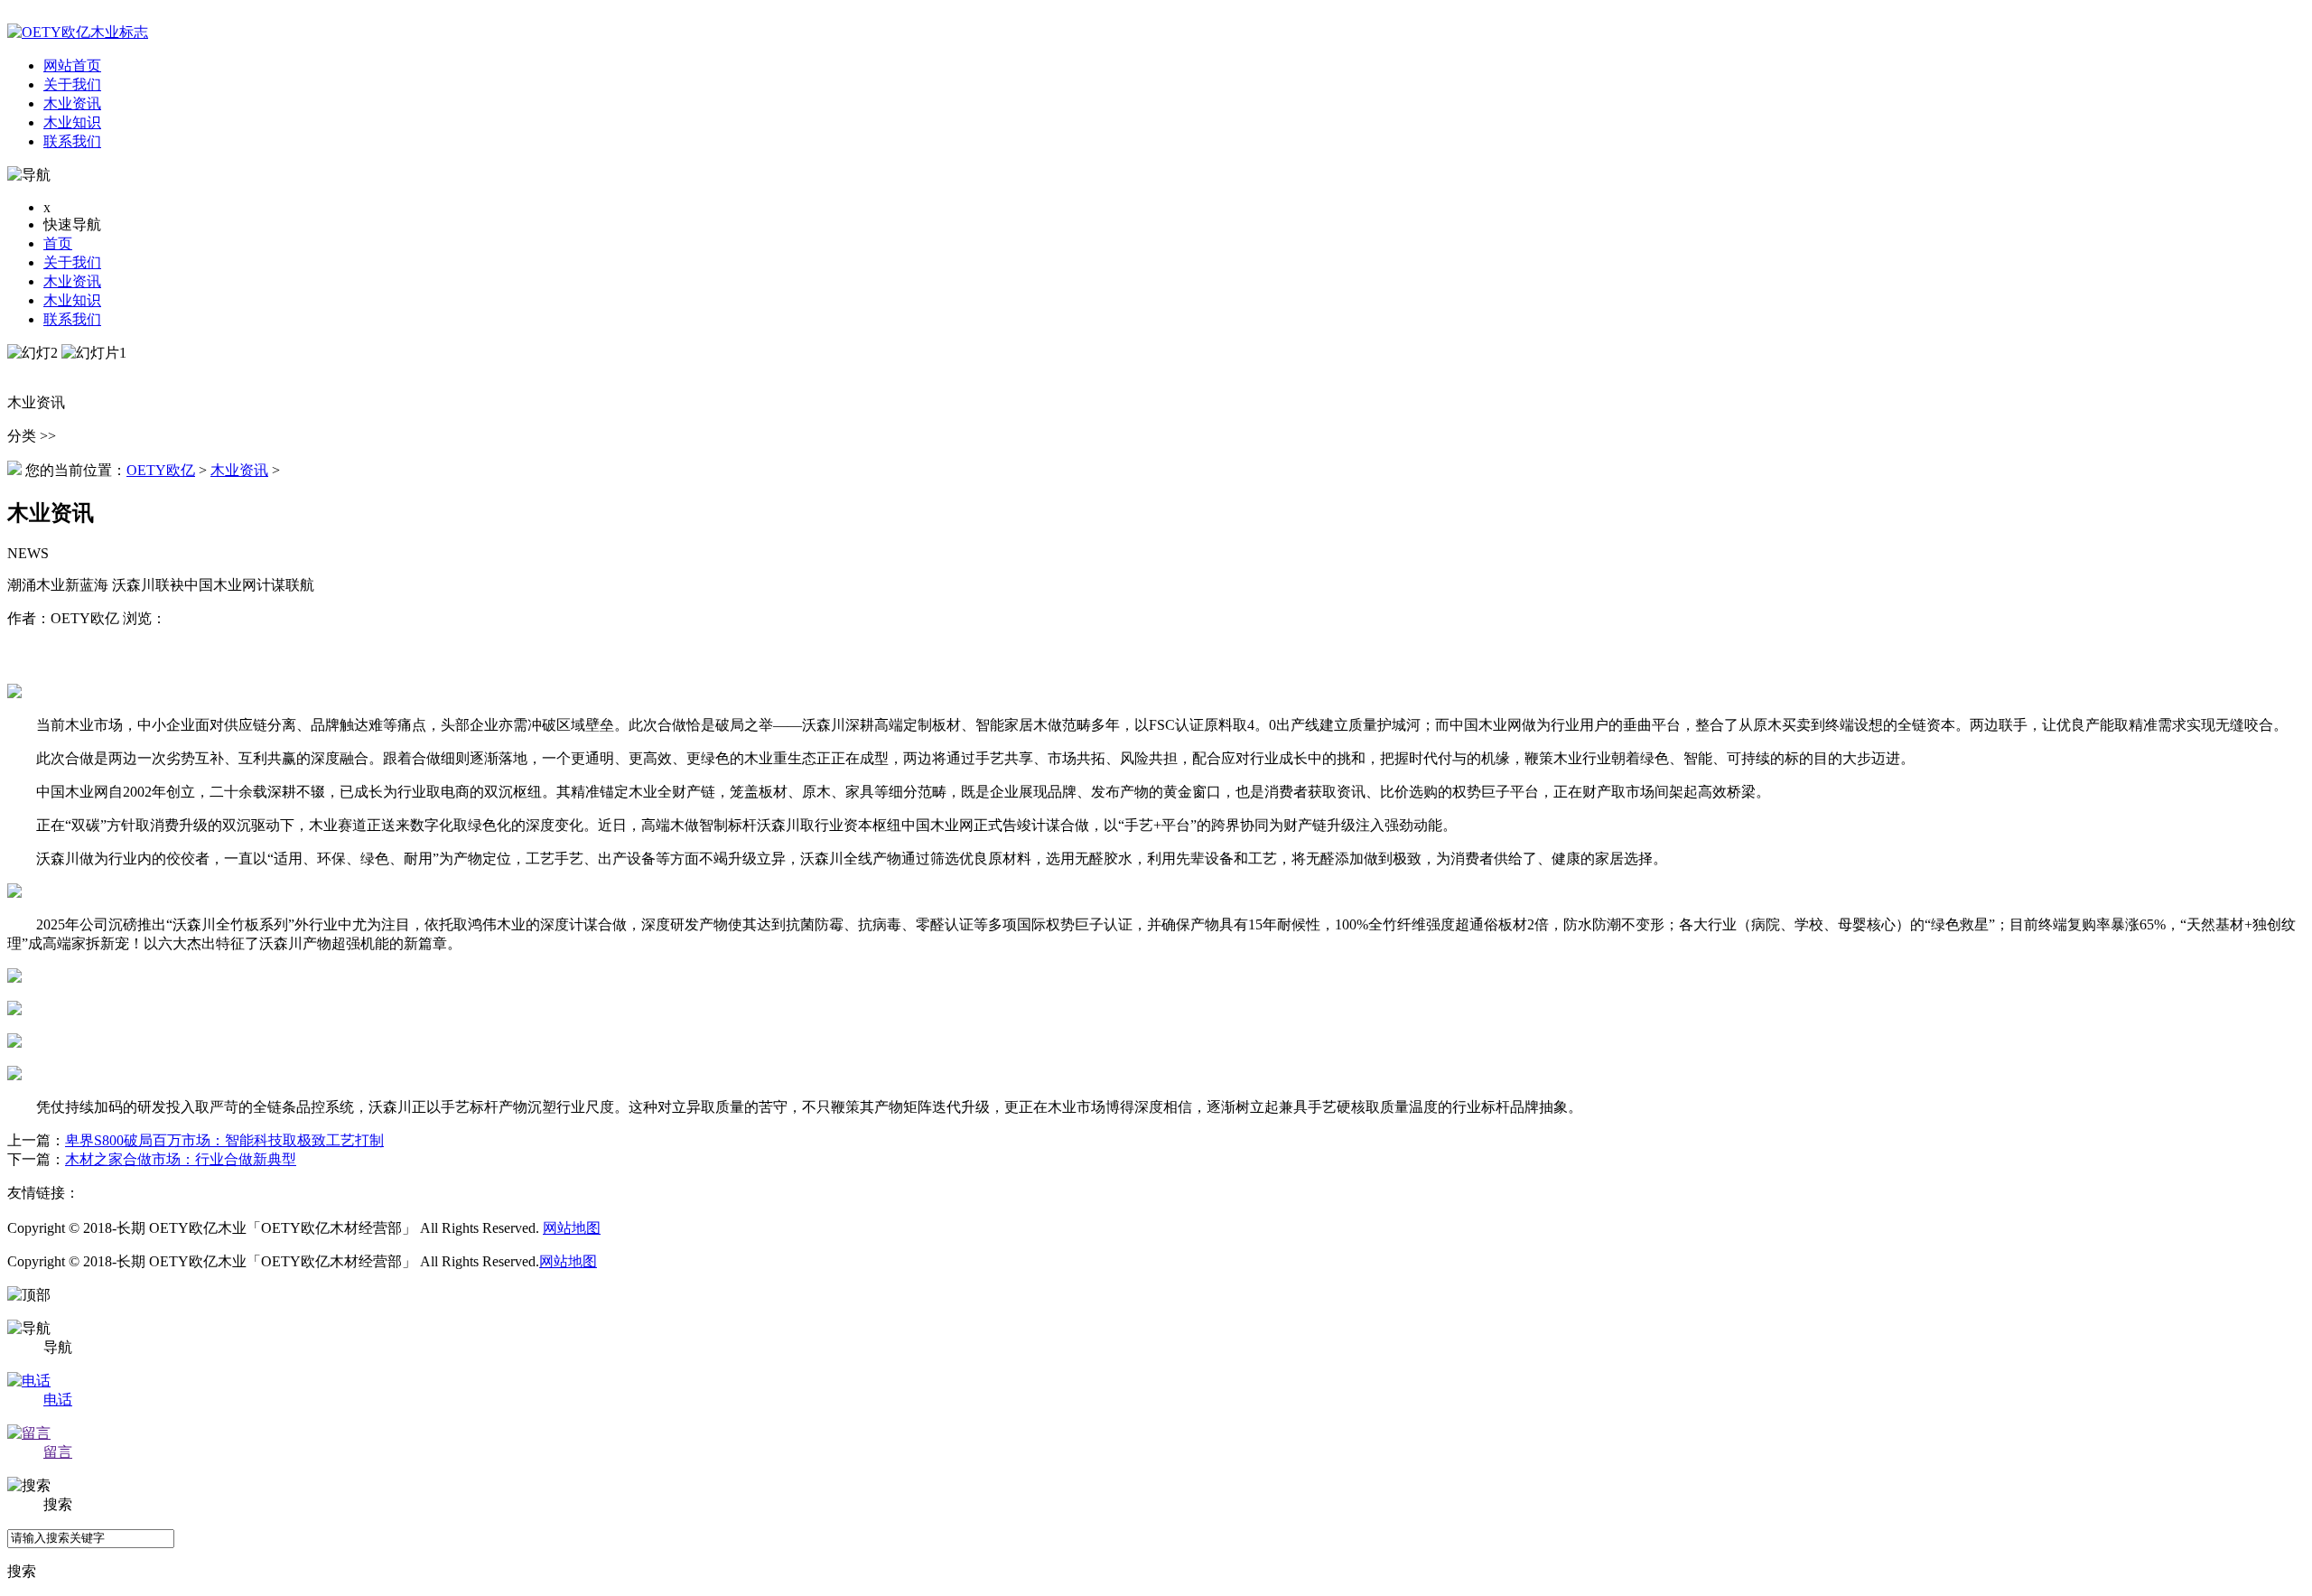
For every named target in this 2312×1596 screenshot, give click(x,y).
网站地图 (572, 1228)
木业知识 (72, 300)
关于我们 (72, 262)
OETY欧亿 (161, 470)
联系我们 (72, 319)
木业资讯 (72, 281)
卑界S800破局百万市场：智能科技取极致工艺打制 (224, 1140)
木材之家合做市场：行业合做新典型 (181, 1159)
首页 (58, 243)
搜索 (22, 1571)
